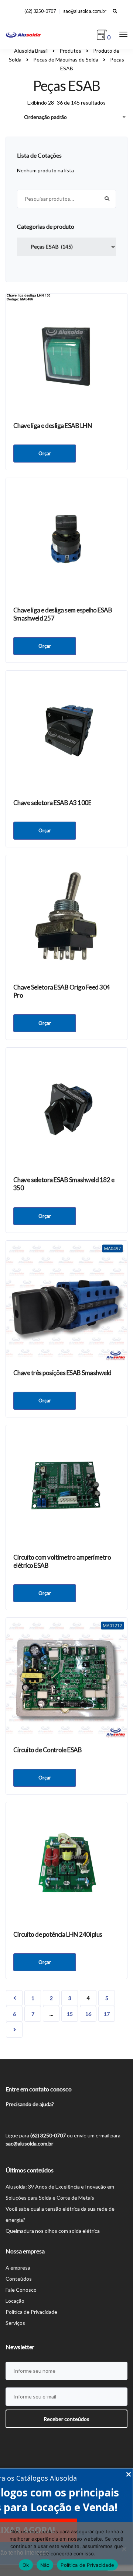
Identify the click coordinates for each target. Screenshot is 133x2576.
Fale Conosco (21, 2290)
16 (88, 2014)
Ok (26, 2565)
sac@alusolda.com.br (85, 11)
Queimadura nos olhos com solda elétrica (53, 2231)
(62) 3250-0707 (40, 11)
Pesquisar (107, 199)
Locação (15, 2301)
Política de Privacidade (31, 2312)
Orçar (45, 453)
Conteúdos (19, 2279)
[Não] (124, 2549)
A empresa (18, 2268)
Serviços (15, 2323)
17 (107, 2014)
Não (45, 2565)
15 (70, 2014)
